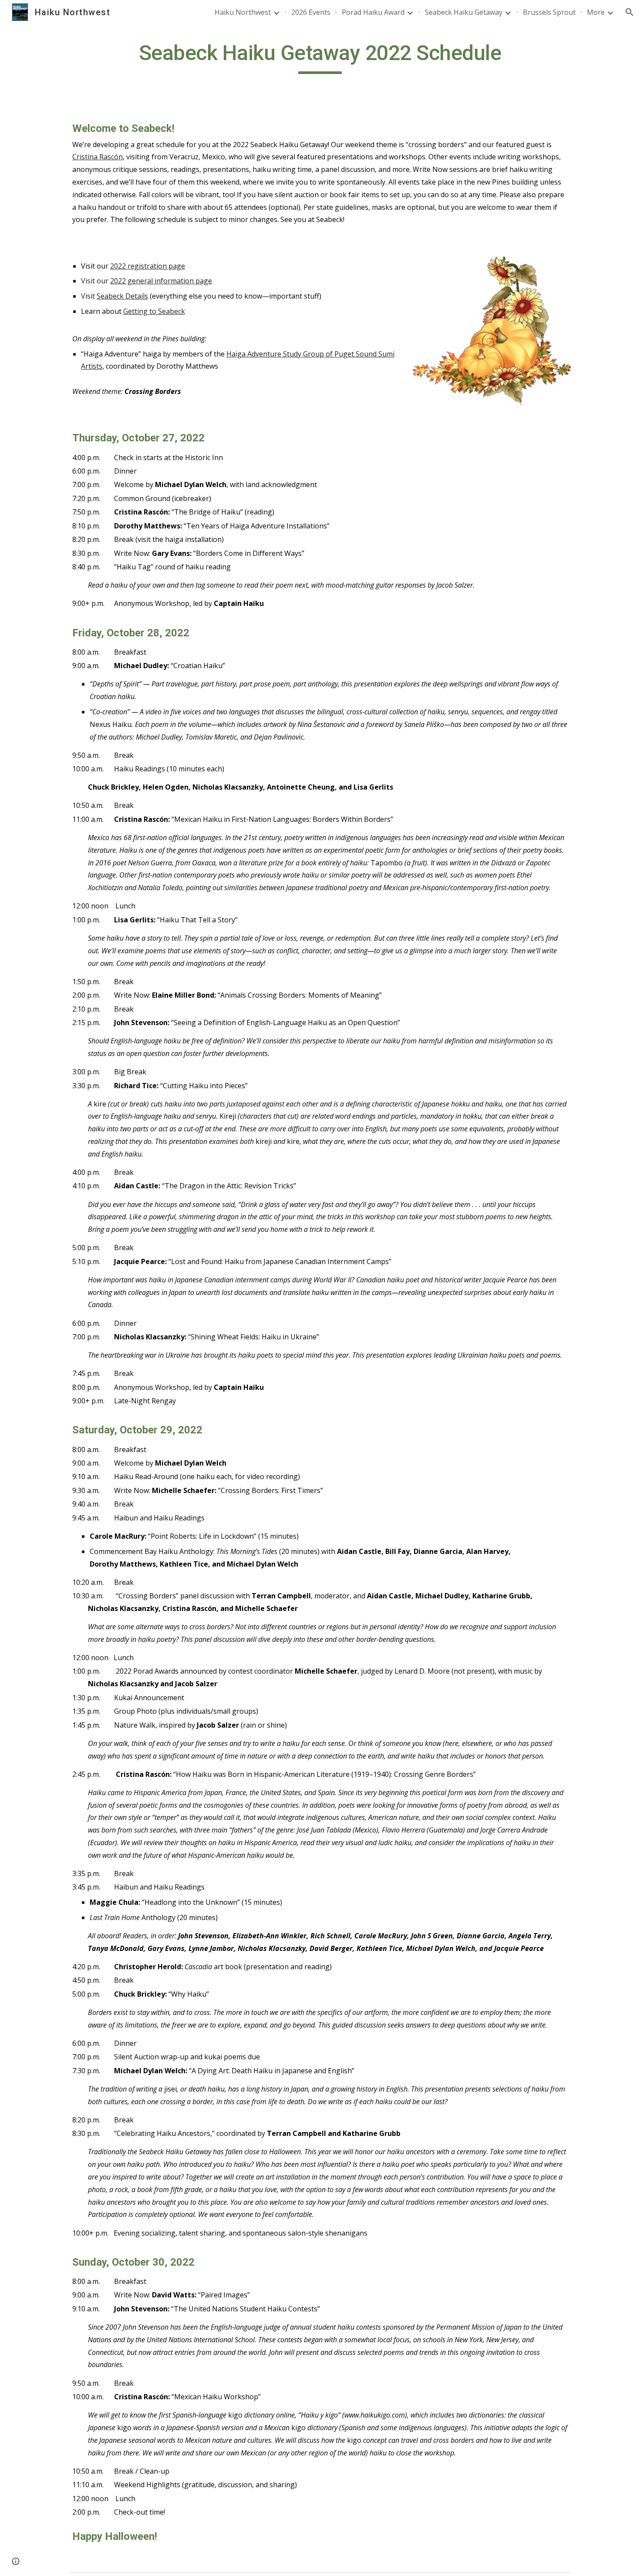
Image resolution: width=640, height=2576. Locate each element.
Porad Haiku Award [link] (373, 12)
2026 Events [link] (311, 12)
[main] (320, 57)
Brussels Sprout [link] (549, 12)
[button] (630, 12)
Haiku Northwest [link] (243, 12)
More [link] (596, 12)
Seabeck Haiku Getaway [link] (464, 12)
